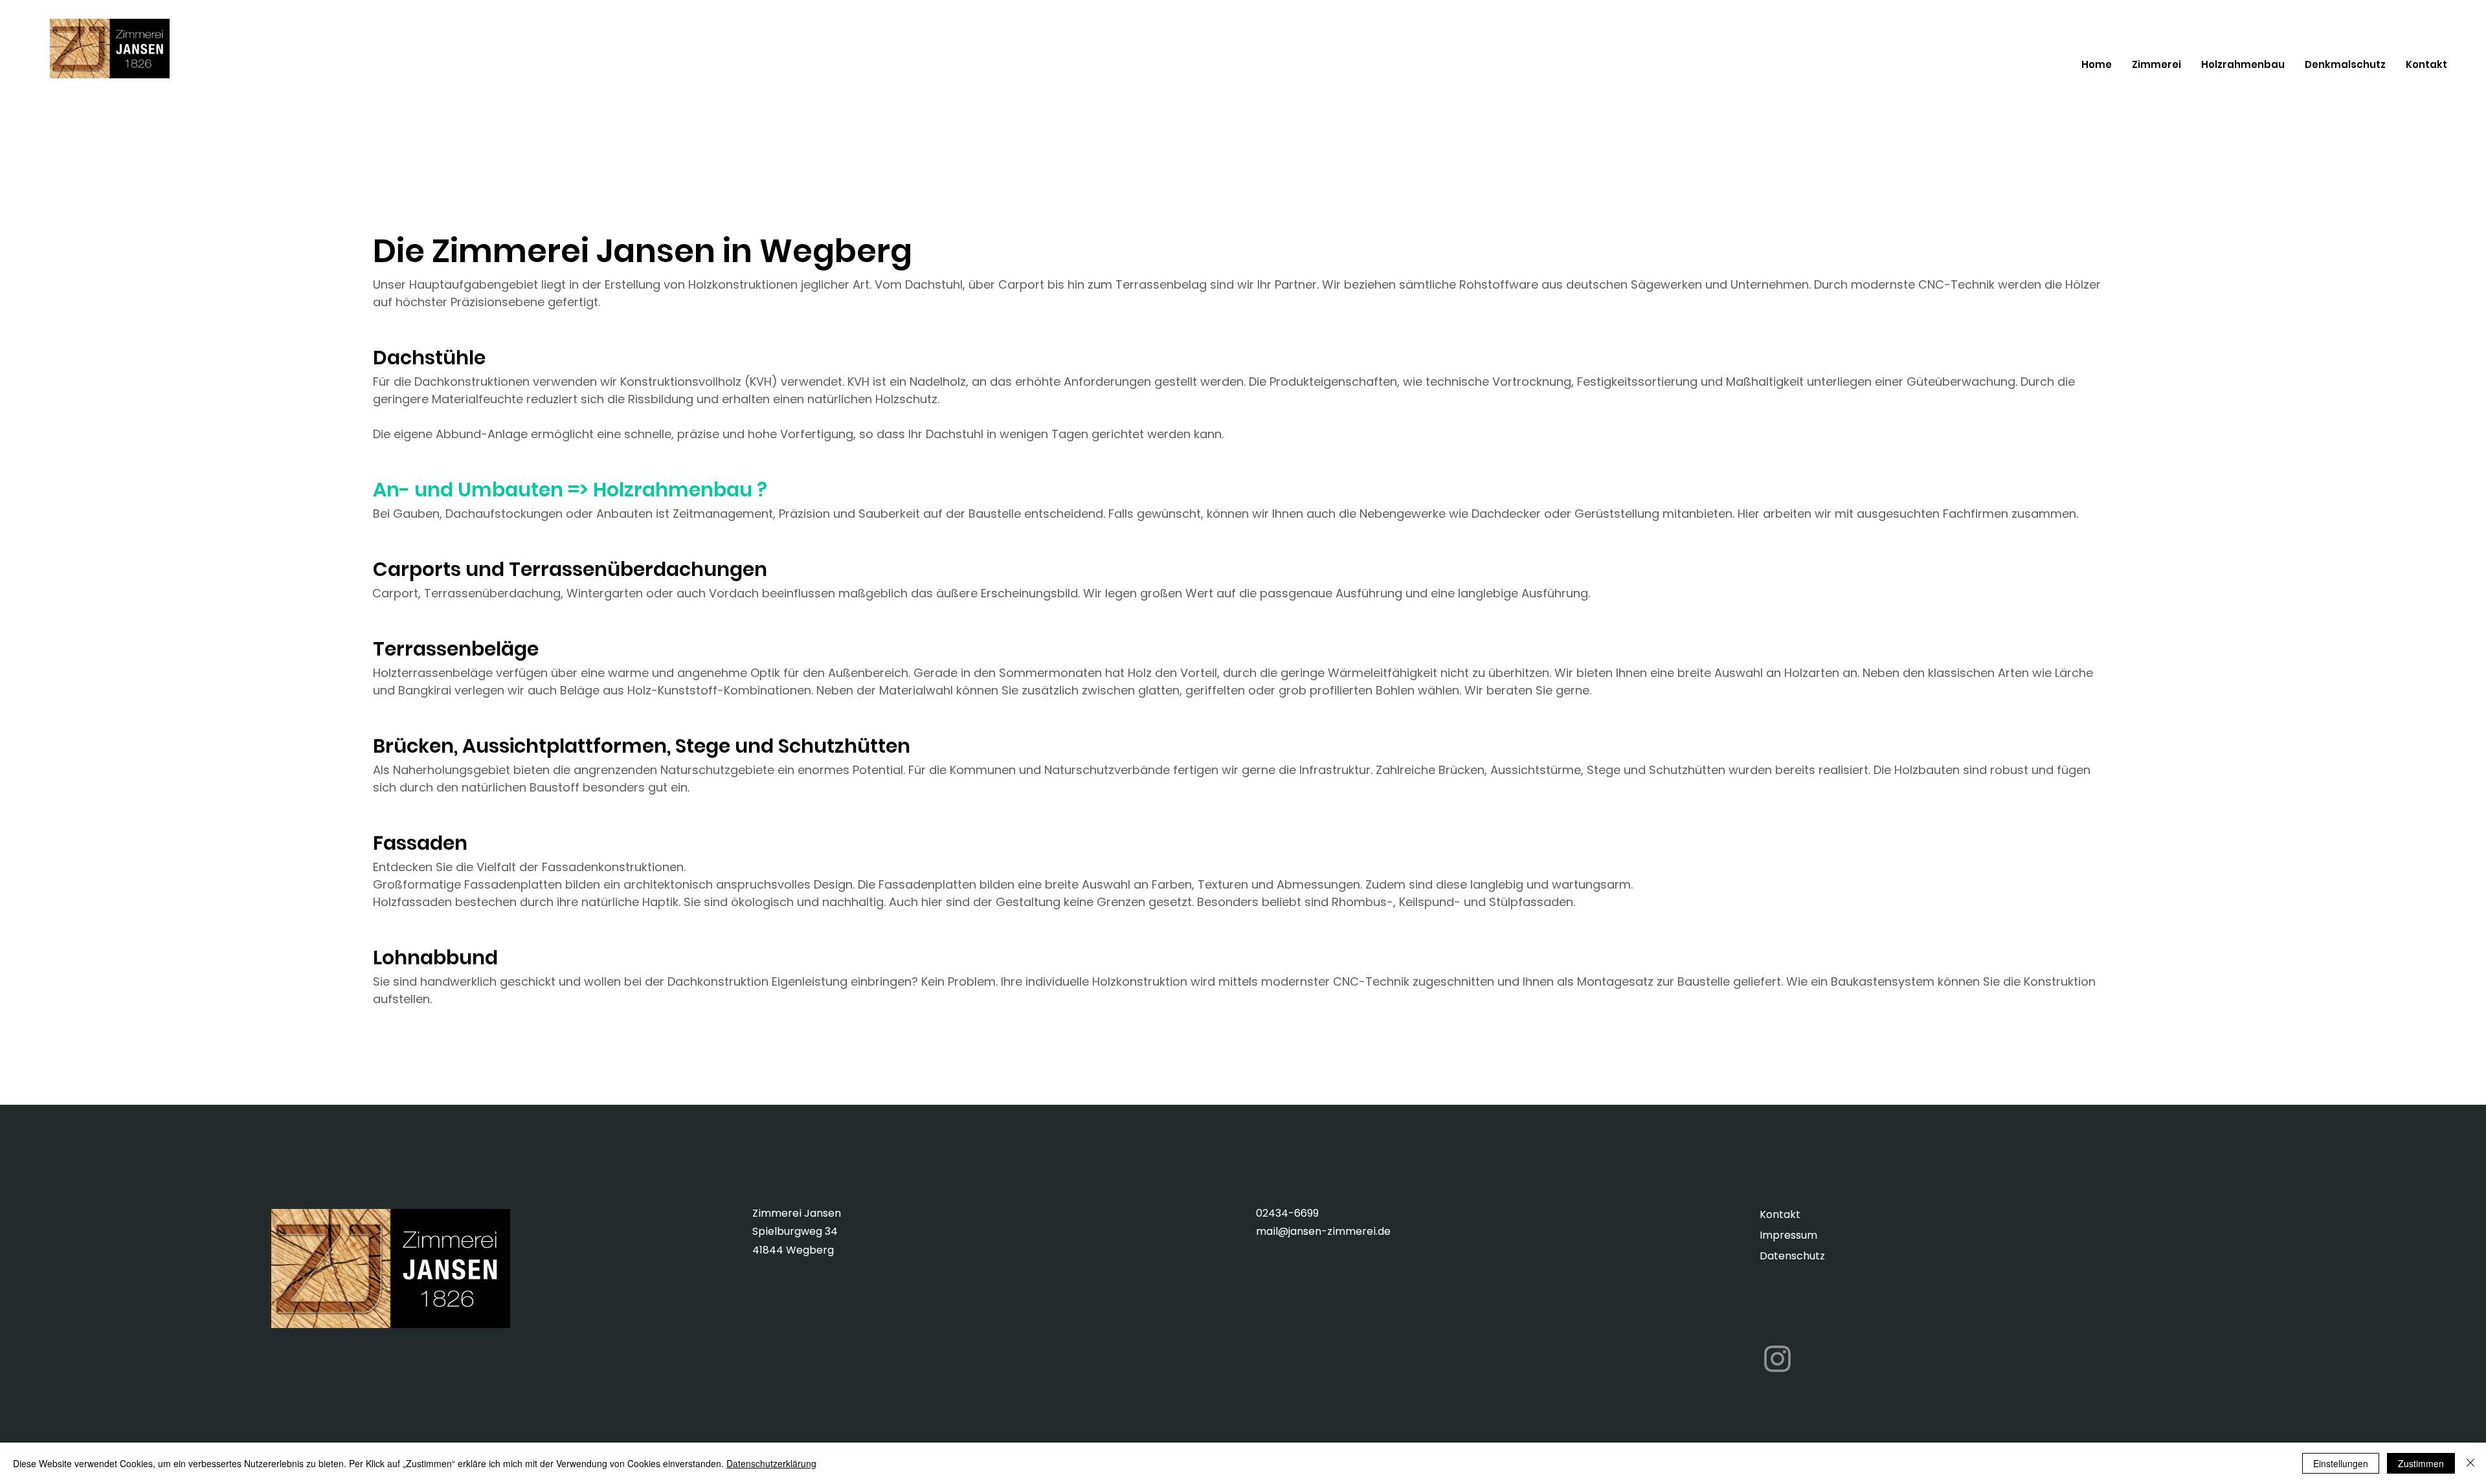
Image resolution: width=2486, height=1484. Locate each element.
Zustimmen (2421, 1463)
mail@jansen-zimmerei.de (1323, 1231)
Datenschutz (1792, 1256)
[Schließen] (2470, 1463)
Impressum (1788, 1235)
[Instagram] (1777, 1359)
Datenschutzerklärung (771, 1463)
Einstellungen (2341, 1463)
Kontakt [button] (1780, 1214)
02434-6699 (1287, 1213)
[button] (2426, 65)
